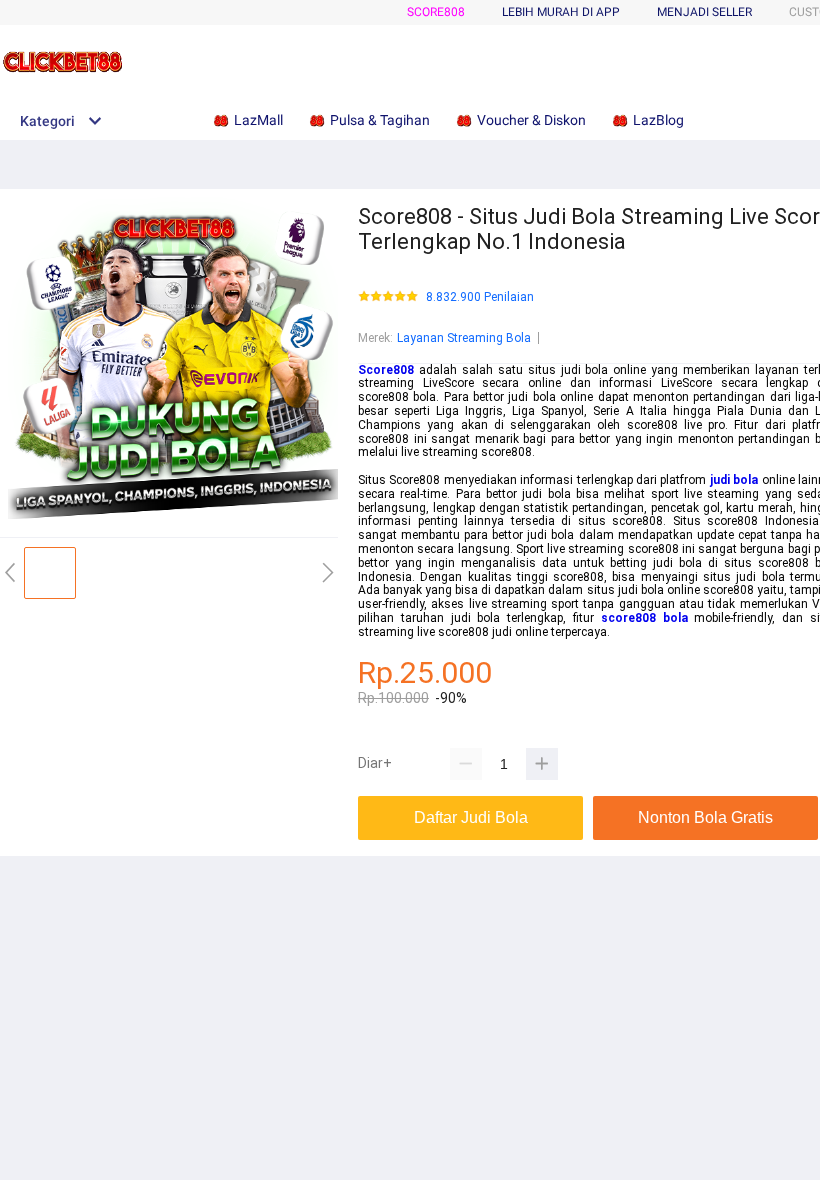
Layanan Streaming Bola (464, 338)
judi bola (734, 480)
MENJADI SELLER (704, 12)
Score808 (436, 12)
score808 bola (644, 618)
